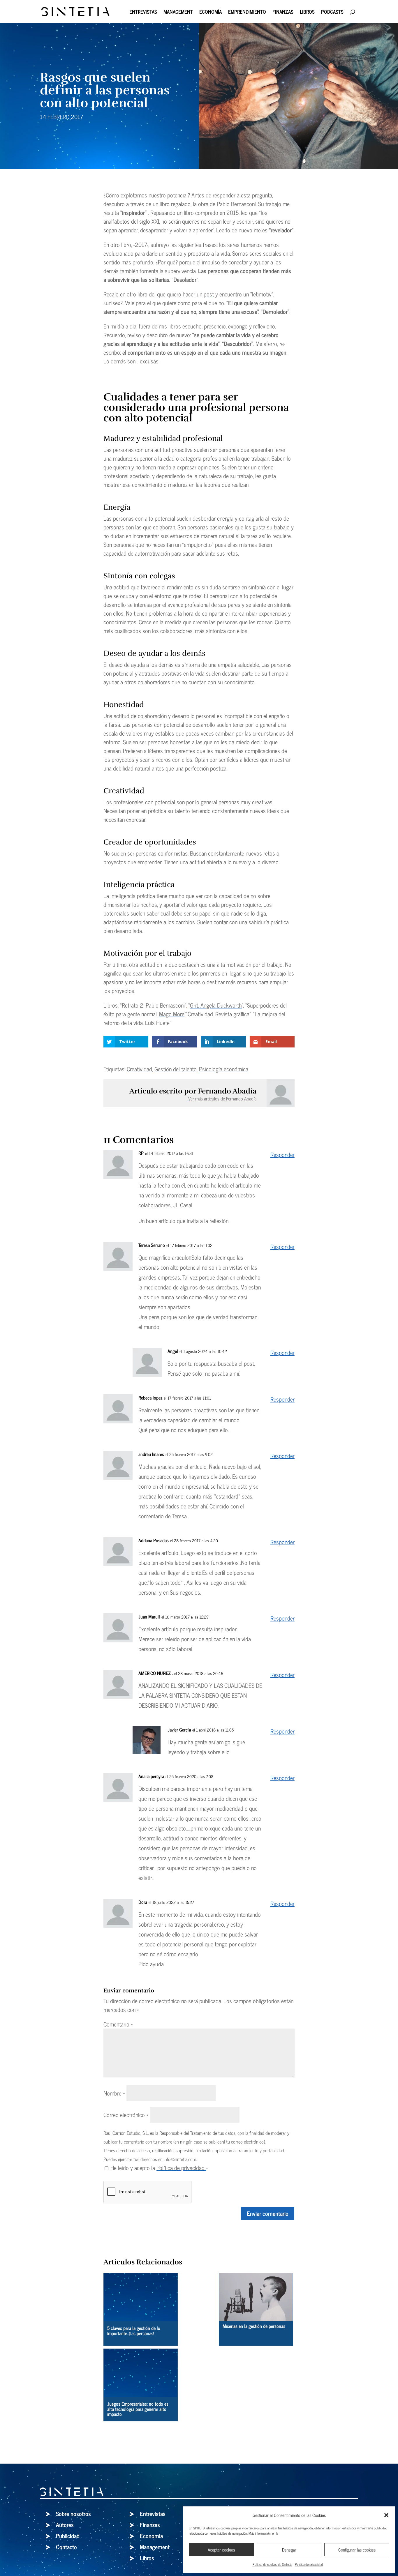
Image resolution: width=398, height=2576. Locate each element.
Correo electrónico (126, 2115)
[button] (386, 2515)
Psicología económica (224, 1069)
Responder (282, 1154)
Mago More (172, 1014)
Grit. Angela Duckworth (216, 1005)
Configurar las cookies (357, 2550)
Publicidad (68, 2536)
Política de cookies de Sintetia (272, 2564)
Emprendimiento (247, 13)
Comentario (118, 2024)
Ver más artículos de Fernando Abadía (222, 1098)
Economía (211, 13)
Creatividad (139, 1069)
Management (178, 13)
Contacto (66, 2547)
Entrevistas (143, 13)
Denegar (289, 2550)
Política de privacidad (309, 2564)
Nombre (114, 2093)
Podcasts (332, 13)
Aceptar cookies (221, 2550)
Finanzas (283, 13)
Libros (307, 13)
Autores (65, 2525)
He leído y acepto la (159, 2168)
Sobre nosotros (73, 2514)
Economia (151, 2536)
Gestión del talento (176, 1069)
